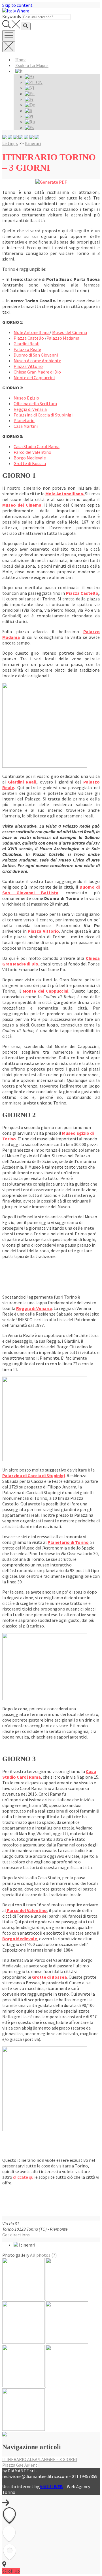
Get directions (16, 2235)
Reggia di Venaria (30, 409)
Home (21, 60)
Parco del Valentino (32, 452)
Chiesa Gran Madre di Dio (37, 372)
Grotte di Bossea (30, 463)
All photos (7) (43, 2255)
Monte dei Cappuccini (34, 377)
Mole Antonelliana (32, 332)
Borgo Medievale (30, 458)
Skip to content (17, 5)
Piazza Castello (29, 338)
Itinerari (33, 143)
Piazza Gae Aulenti (20, 2465)
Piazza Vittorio (28, 366)
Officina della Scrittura (35, 403)
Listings (10, 143)
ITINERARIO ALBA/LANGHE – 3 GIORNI (40, 2459)
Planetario (24, 420)
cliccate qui (24, 2177)
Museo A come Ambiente (37, 361)
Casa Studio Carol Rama (37, 446)
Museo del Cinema (70, 332)
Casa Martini (26, 426)
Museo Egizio (26, 398)
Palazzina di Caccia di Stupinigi (43, 415)
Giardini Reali (26, 344)
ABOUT (51, 2486)
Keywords (12, 16)
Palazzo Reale (27, 349)
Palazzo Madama (63, 338)
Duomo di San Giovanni (36, 355)
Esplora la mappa (32, 65)
